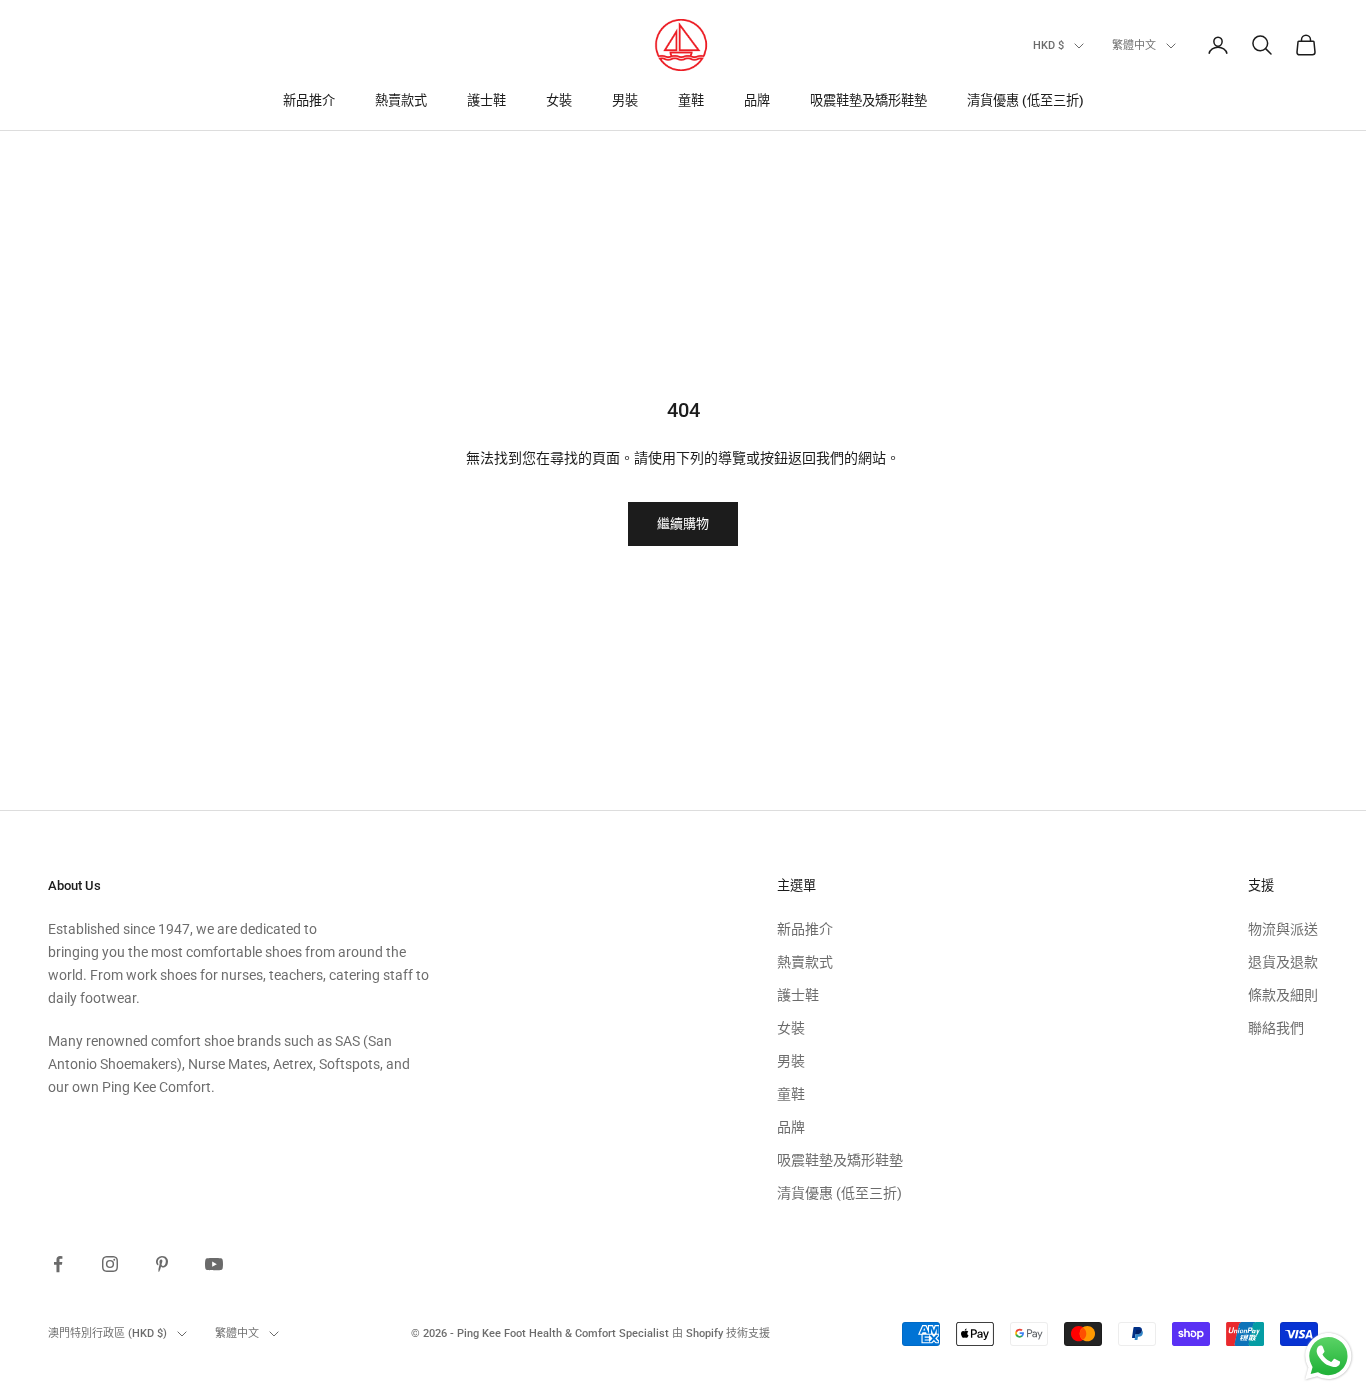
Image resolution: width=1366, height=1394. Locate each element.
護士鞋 (486, 100)
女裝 (559, 100)
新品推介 (309, 100)
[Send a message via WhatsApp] (1328, 1356)
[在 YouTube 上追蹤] (214, 1264)
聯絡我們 (1276, 1028)
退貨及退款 (1283, 962)
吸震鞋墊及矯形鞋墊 (868, 100)
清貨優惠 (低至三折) (1025, 100)
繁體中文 (1134, 45)
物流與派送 (1283, 929)
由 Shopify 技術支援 (721, 1333)
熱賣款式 (401, 100)
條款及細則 (1283, 995)
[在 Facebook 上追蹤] (58, 1264)
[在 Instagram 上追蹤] (110, 1264)
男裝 (625, 100)
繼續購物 (683, 523)
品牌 (757, 100)
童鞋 (691, 100)
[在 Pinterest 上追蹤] (162, 1264)
